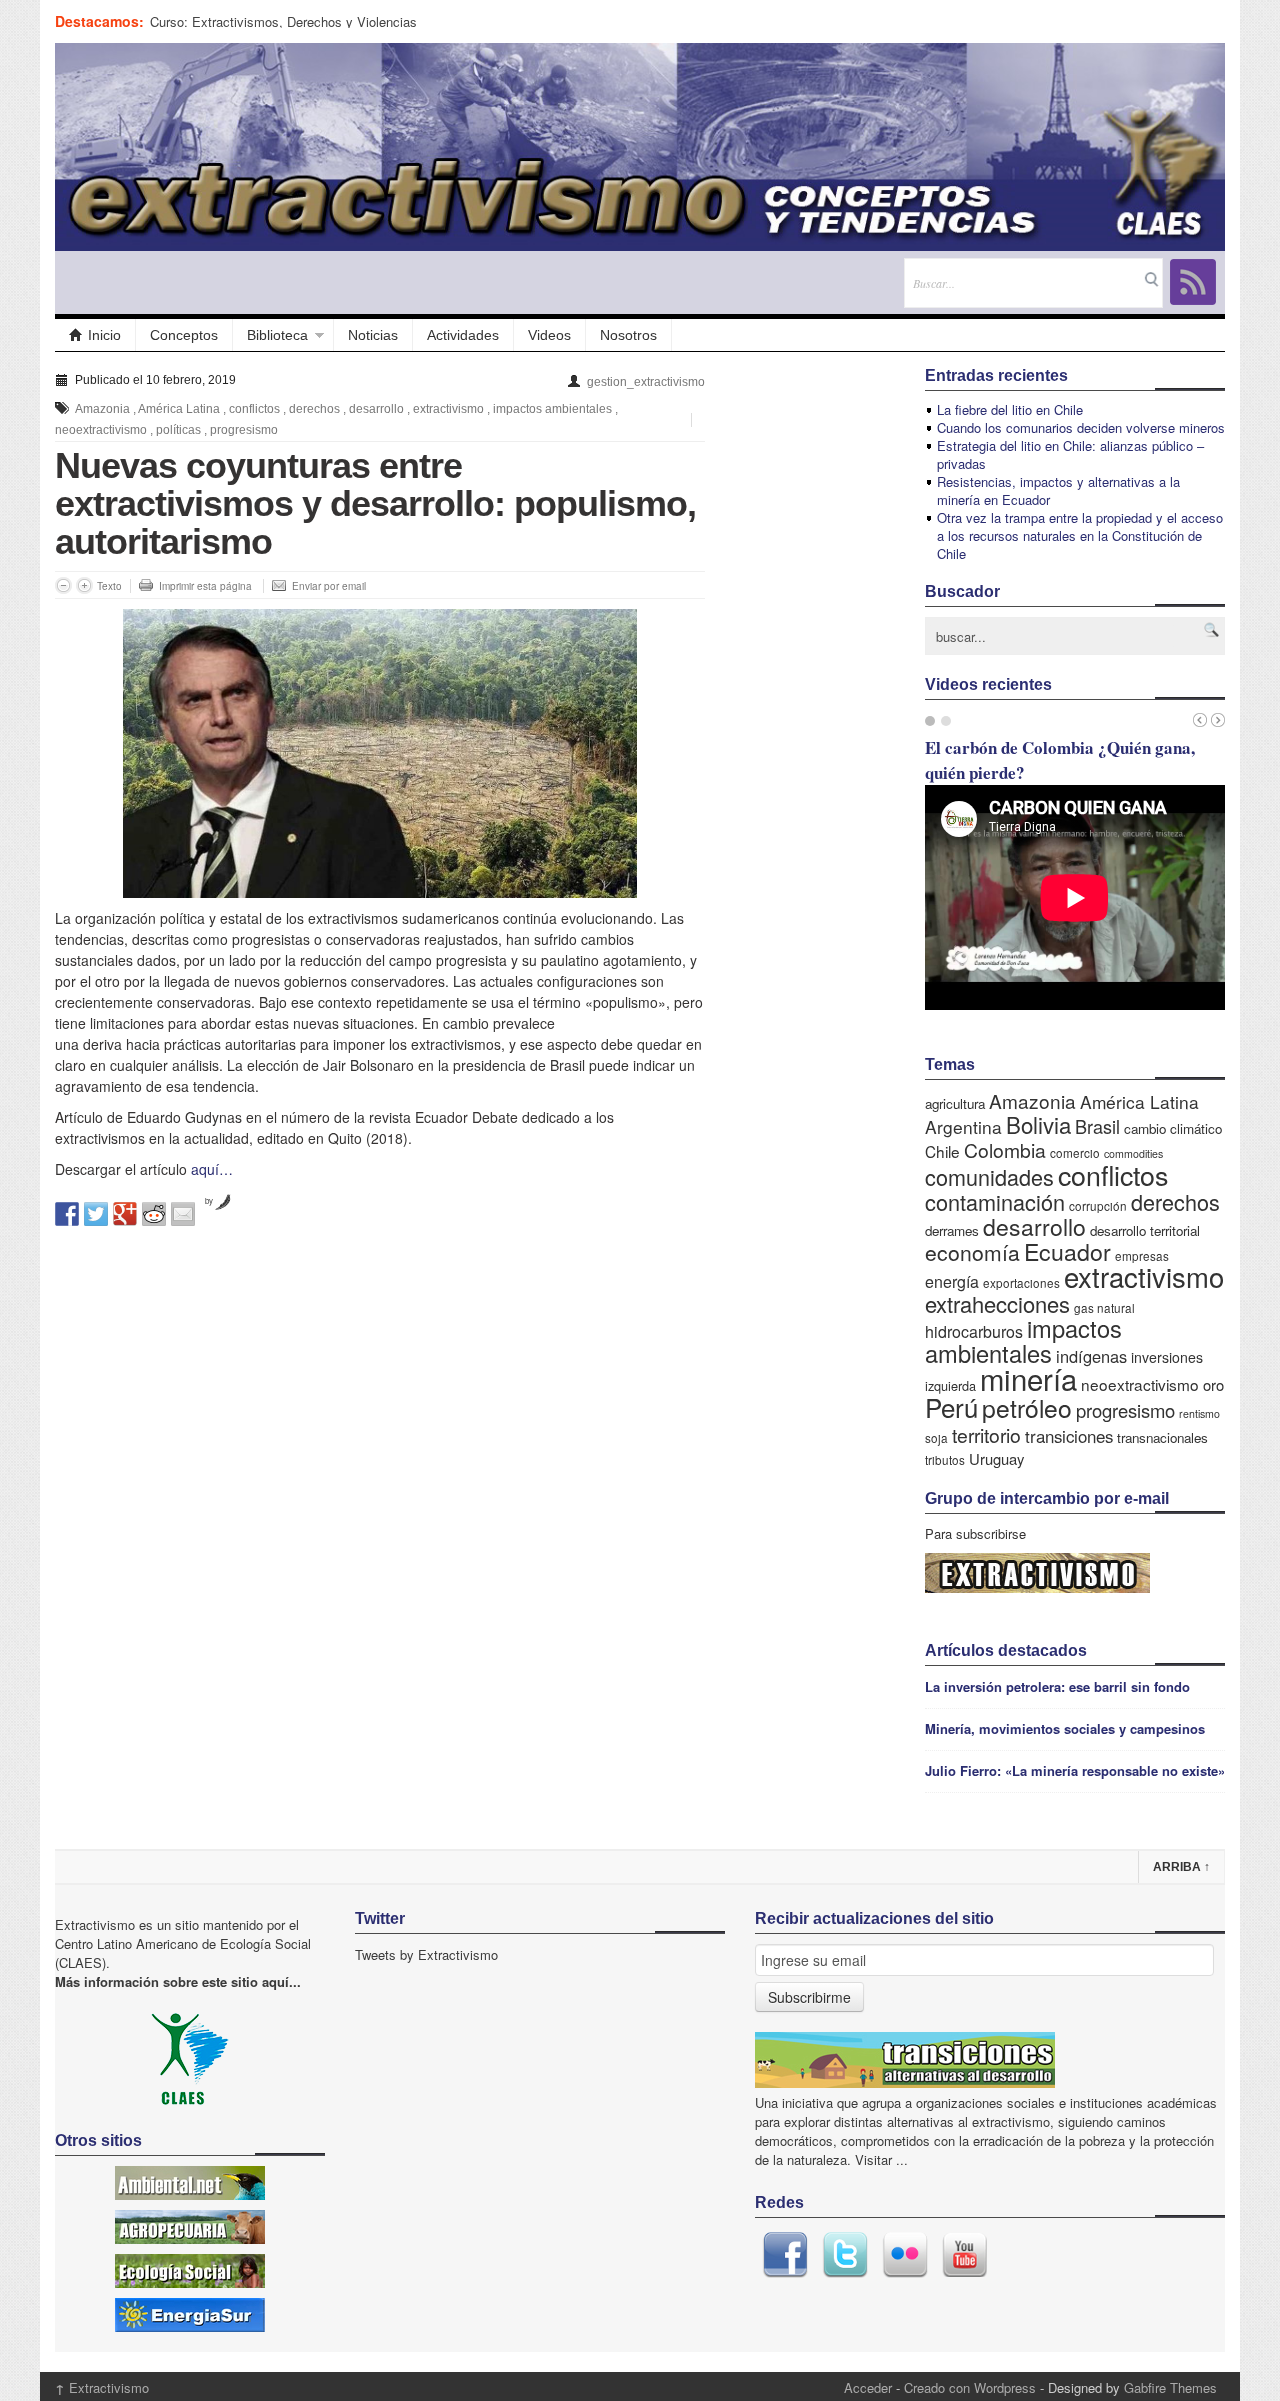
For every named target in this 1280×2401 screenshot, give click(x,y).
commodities (1133, 1153)
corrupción (1098, 1205)
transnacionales (1162, 1437)
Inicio (104, 335)
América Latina (179, 409)
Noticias (373, 335)
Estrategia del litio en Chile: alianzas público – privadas (1070, 454)
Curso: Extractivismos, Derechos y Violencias (283, 21)
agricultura (955, 1103)
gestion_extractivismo (646, 382)
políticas (178, 430)
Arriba (1181, 1867)
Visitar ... (881, 2159)
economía (972, 1252)
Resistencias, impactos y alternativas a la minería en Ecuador (1058, 490)
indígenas (1091, 1356)
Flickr (905, 2255)
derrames (952, 1230)
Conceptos (184, 335)
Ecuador (1067, 1251)
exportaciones (1021, 1282)
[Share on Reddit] (154, 1214)
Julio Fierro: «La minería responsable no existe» (1075, 1770)
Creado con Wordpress (970, 2387)
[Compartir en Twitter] (96, 1214)
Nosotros (628, 335)
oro (1213, 1384)
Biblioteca (277, 335)
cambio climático (1173, 1128)
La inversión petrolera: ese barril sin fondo (1057, 1686)
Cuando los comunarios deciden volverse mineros (1081, 427)
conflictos (254, 409)
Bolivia (1038, 1124)
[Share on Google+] (125, 1214)
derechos (314, 409)
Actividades (463, 335)
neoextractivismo (101, 430)
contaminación (995, 1201)
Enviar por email (329, 586)
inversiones (1167, 1357)
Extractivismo (102, 2387)
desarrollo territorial (1145, 1230)
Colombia (1005, 1149)
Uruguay (996, 1458)
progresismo (244, 430)
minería (1028, 1378)
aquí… (212, 1169)
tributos (945, 1459)
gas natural (1104, 1307)
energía (952, 1281)
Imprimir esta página (205, 586)
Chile (942, 1151)
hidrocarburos (974, 1331)
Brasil (1097, 1126)
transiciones (1069, 1436)
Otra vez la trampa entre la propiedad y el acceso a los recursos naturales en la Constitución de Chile (1080, 535)
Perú (951, 1406)
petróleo (1027, 1407)
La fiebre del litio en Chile (1010, 409)
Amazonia (102, 409)
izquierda (950, 1385)
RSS (1193, 282)
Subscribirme (809, 1997)
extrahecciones (997, 1303)
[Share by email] (183, 1214)
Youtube (965, 2255)
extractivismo (448, 409)
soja (936, 1437)
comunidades (989, 1176)
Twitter (845, 2255)
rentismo (1199, 1413)
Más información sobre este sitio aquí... (178, 1981)
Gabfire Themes (1170, 2387)
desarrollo (376, 409)
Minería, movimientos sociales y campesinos (1065, 1728)
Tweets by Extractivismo (426, 1954)
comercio (1075, 1152)
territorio (986, 1434)
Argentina (963, 1126)
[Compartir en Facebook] (67, 1214)
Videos (549, 335)
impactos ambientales (552, 409)
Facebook (785, 2255)
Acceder (868, 2387)
